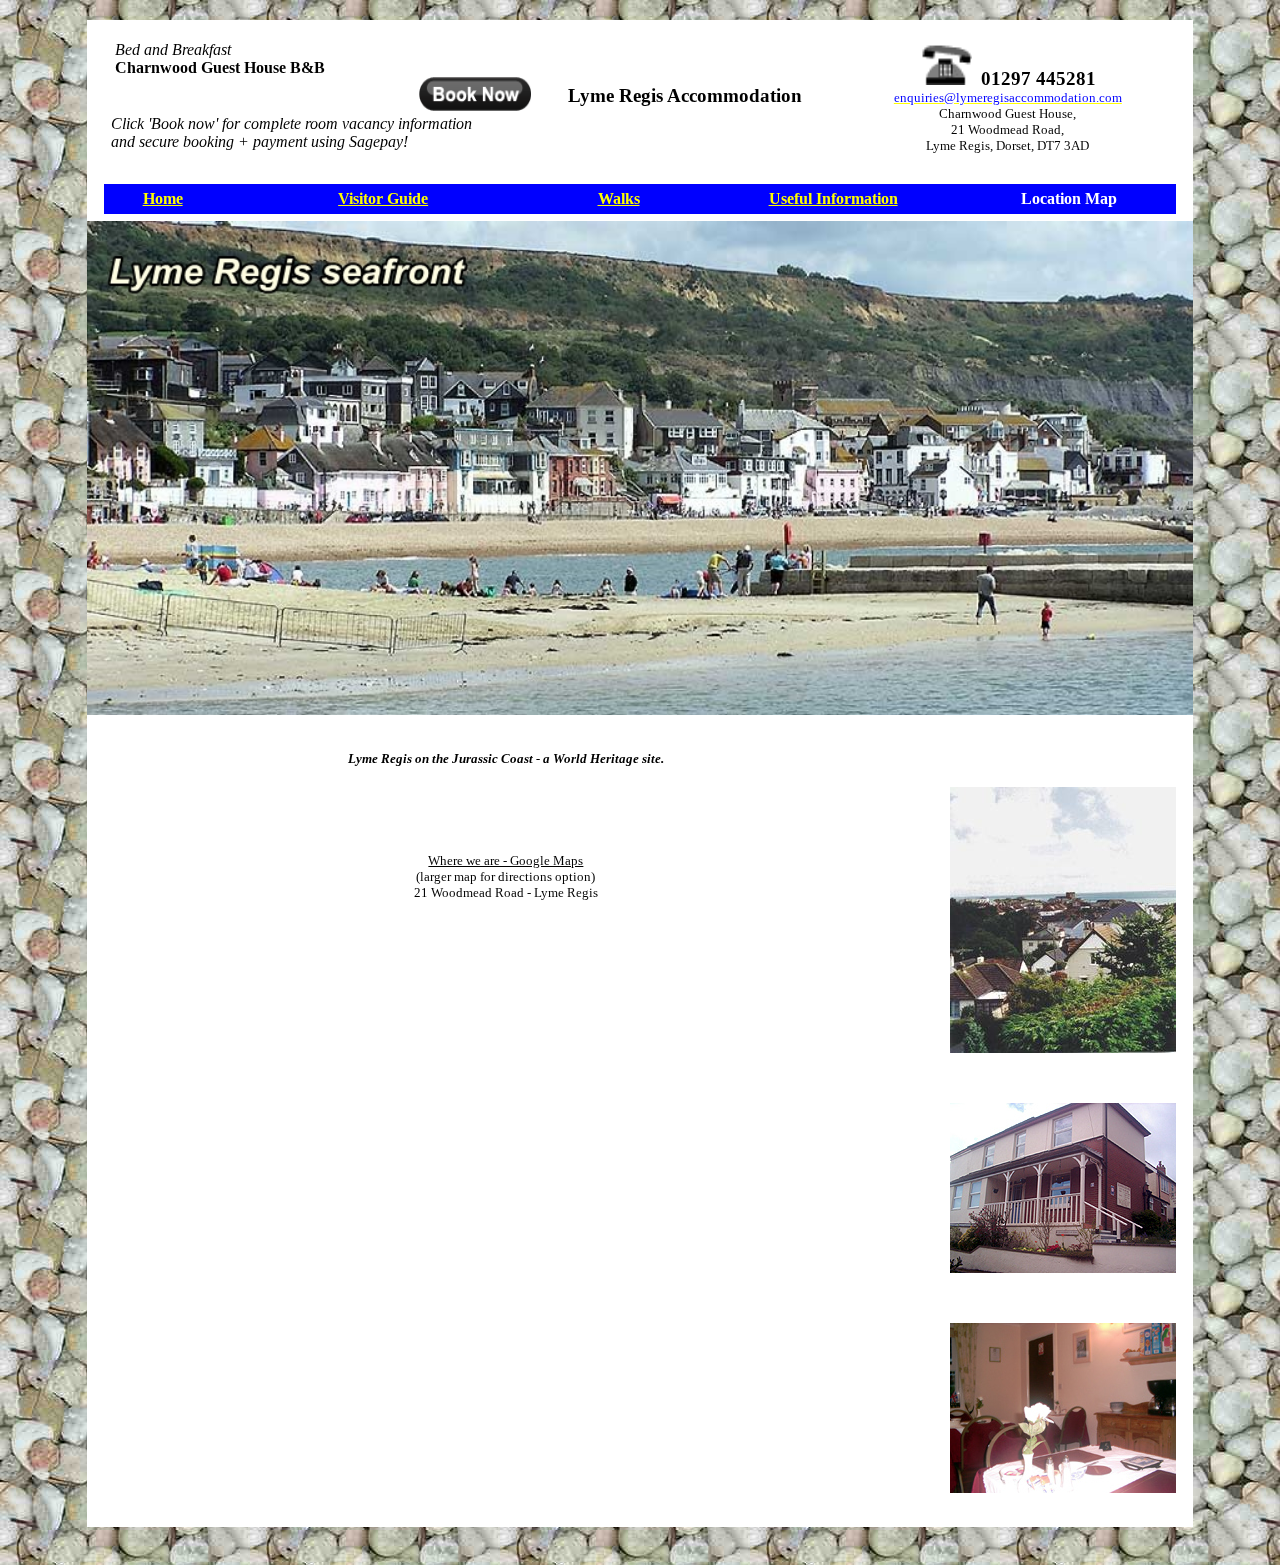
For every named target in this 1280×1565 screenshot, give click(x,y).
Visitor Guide (383, 198)
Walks (619, 198)
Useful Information (833, 198)
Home (163, 198)
